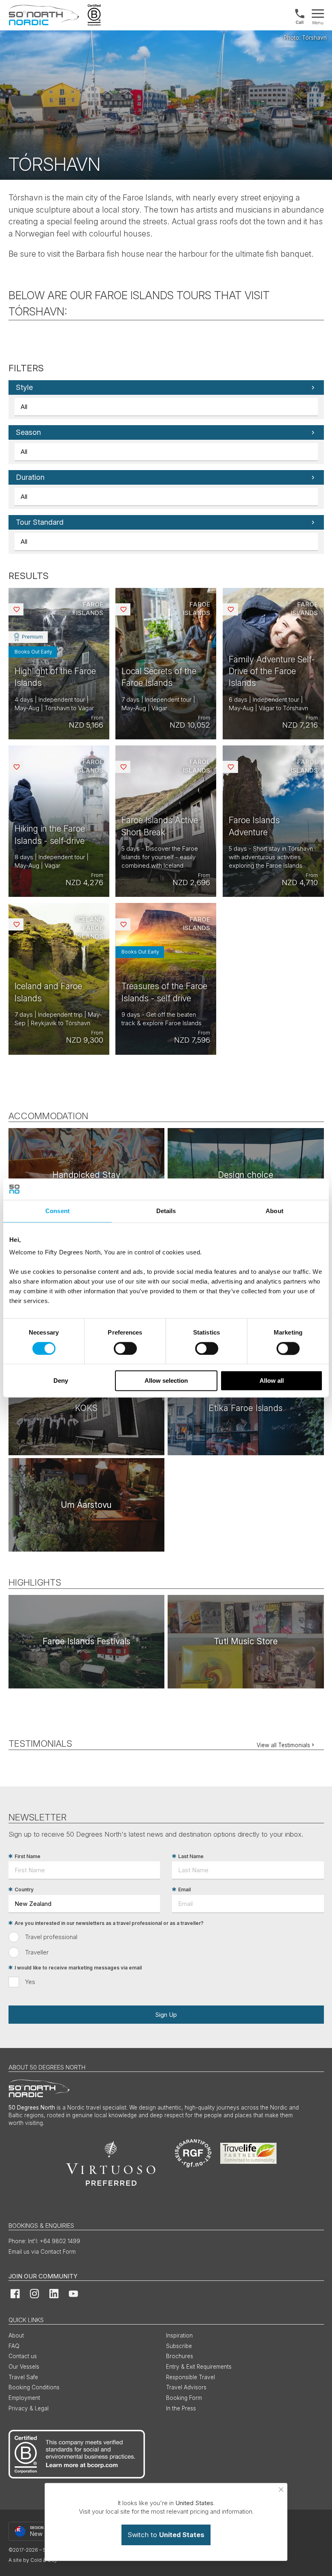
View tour (59, 664)
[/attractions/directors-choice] (86, 1175)
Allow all (272, 1381)
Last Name (191, 1856)
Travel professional (51, 1937)
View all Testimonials (283, 1745)
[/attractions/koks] (86, 1408)
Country (24, 1889)
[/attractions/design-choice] (246, 1175)
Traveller (37, 1952)
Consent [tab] (57, 1211)
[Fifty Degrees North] (44, 15)
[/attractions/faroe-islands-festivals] (86, 1642)
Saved (23, 609)
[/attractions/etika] (246, 1408)
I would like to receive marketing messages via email (78, 1968)
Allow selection (166, 1381)
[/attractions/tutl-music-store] (246, 1642)
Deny (61, 1381)
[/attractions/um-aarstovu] (86, 1505)
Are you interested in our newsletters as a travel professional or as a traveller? (109, 1923)
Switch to (166, 2535)
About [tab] (275, 1211)
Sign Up (166, 2015)
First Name (28, 1856)
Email (184, 1889)
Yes (30, 1982)
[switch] (125, 1348)
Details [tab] (166, 1211)
